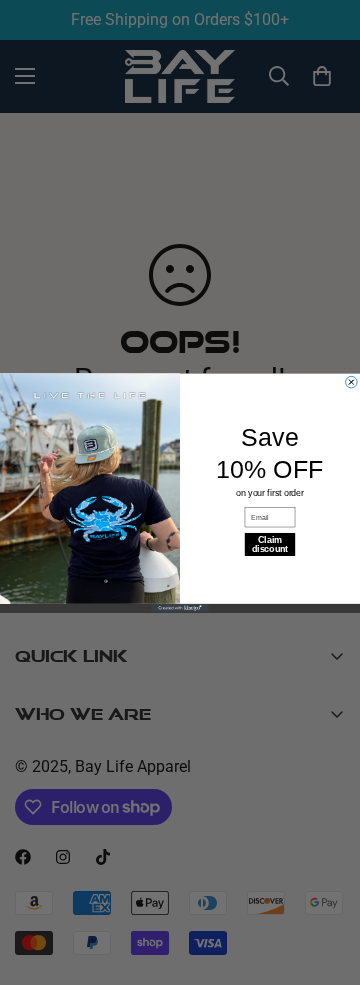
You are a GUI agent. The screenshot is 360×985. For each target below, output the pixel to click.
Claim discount (270, 544)
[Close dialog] (352, 382)
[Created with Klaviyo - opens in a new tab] (180, 607)
